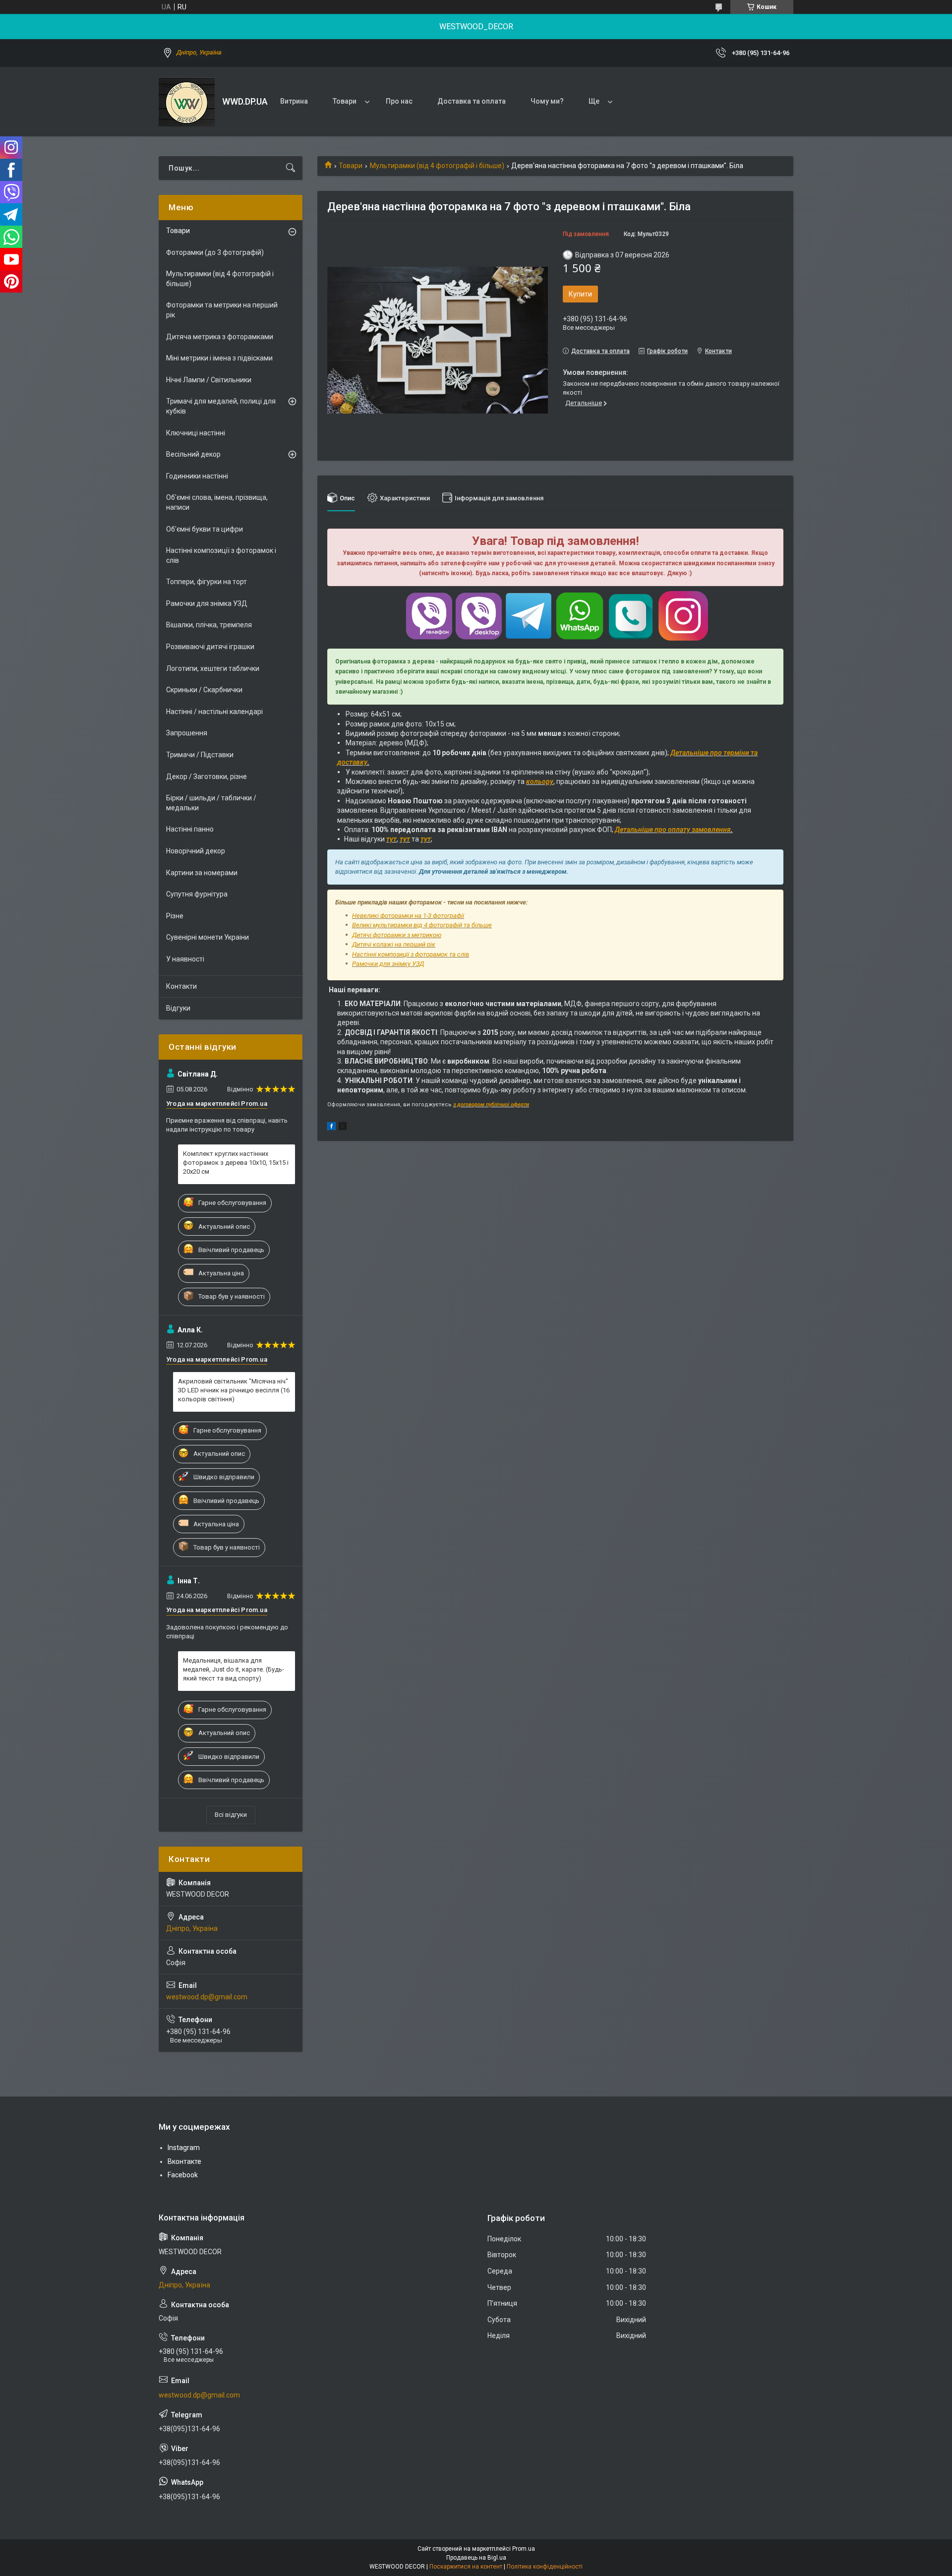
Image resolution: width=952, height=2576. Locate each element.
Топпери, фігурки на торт (207, 582)
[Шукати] (291, 168)
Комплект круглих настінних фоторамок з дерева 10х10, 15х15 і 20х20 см (236, 1163)
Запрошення (187, 733)
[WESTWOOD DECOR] (187, 102)
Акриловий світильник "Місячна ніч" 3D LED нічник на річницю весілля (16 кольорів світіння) (234, 1390)
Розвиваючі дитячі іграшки (210, 647)
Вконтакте (184, 2161)
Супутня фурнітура (197, 894)
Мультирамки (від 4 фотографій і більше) (437, 166)
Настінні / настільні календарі (214, 712)
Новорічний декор (196, 851)
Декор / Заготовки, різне (207, 777)
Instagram (184, 2148)
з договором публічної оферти (491, 1105)
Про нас (399, 101)
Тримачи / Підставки (200, 755)
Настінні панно (190, 829)
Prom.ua (524, 2549)
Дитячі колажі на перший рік (394, 944)
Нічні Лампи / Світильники (209, 380)
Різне (175, 916)
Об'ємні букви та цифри (205, 529)
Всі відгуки (231, 1815)
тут (391, 839)
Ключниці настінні (196, 433)
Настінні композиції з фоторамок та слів (411, 954)
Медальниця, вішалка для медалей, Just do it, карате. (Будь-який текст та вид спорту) (234, 1669)
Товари (345, 101)
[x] (343, 1128)
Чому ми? (547, 101)
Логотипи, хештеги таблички (213, 668)
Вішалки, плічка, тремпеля (209, 625)
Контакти (181, 986)
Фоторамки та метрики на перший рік (222, 310)
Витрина (294, 101)
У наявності (185, 959)
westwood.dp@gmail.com (207, 1997)
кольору (540, 781)
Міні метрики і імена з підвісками (219, 358)
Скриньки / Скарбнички (204, 690)
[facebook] (331, 1128)
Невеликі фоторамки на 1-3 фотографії (408, 916)
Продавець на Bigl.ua (476, 2558)
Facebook (183, 2175)
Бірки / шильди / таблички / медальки (211, 803)
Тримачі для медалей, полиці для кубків (221, 406)
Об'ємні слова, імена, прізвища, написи (217, 502)
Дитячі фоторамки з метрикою (397, 935)
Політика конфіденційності (545, 2567)
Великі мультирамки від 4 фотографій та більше (422, 925)
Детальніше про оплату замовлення (673, 830)
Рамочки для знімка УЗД (207, 603)
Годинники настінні (197, 476)
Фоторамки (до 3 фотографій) (215, 252)
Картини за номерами (202, 873)
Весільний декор (193, 454)
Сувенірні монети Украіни (208, 937)
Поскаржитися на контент (466, 2567)
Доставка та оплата (472, 101)
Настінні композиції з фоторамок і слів (221, 555)
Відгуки (178, 1008)
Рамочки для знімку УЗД (388, 964)
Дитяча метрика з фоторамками (220, 337)
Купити (580, 294)
